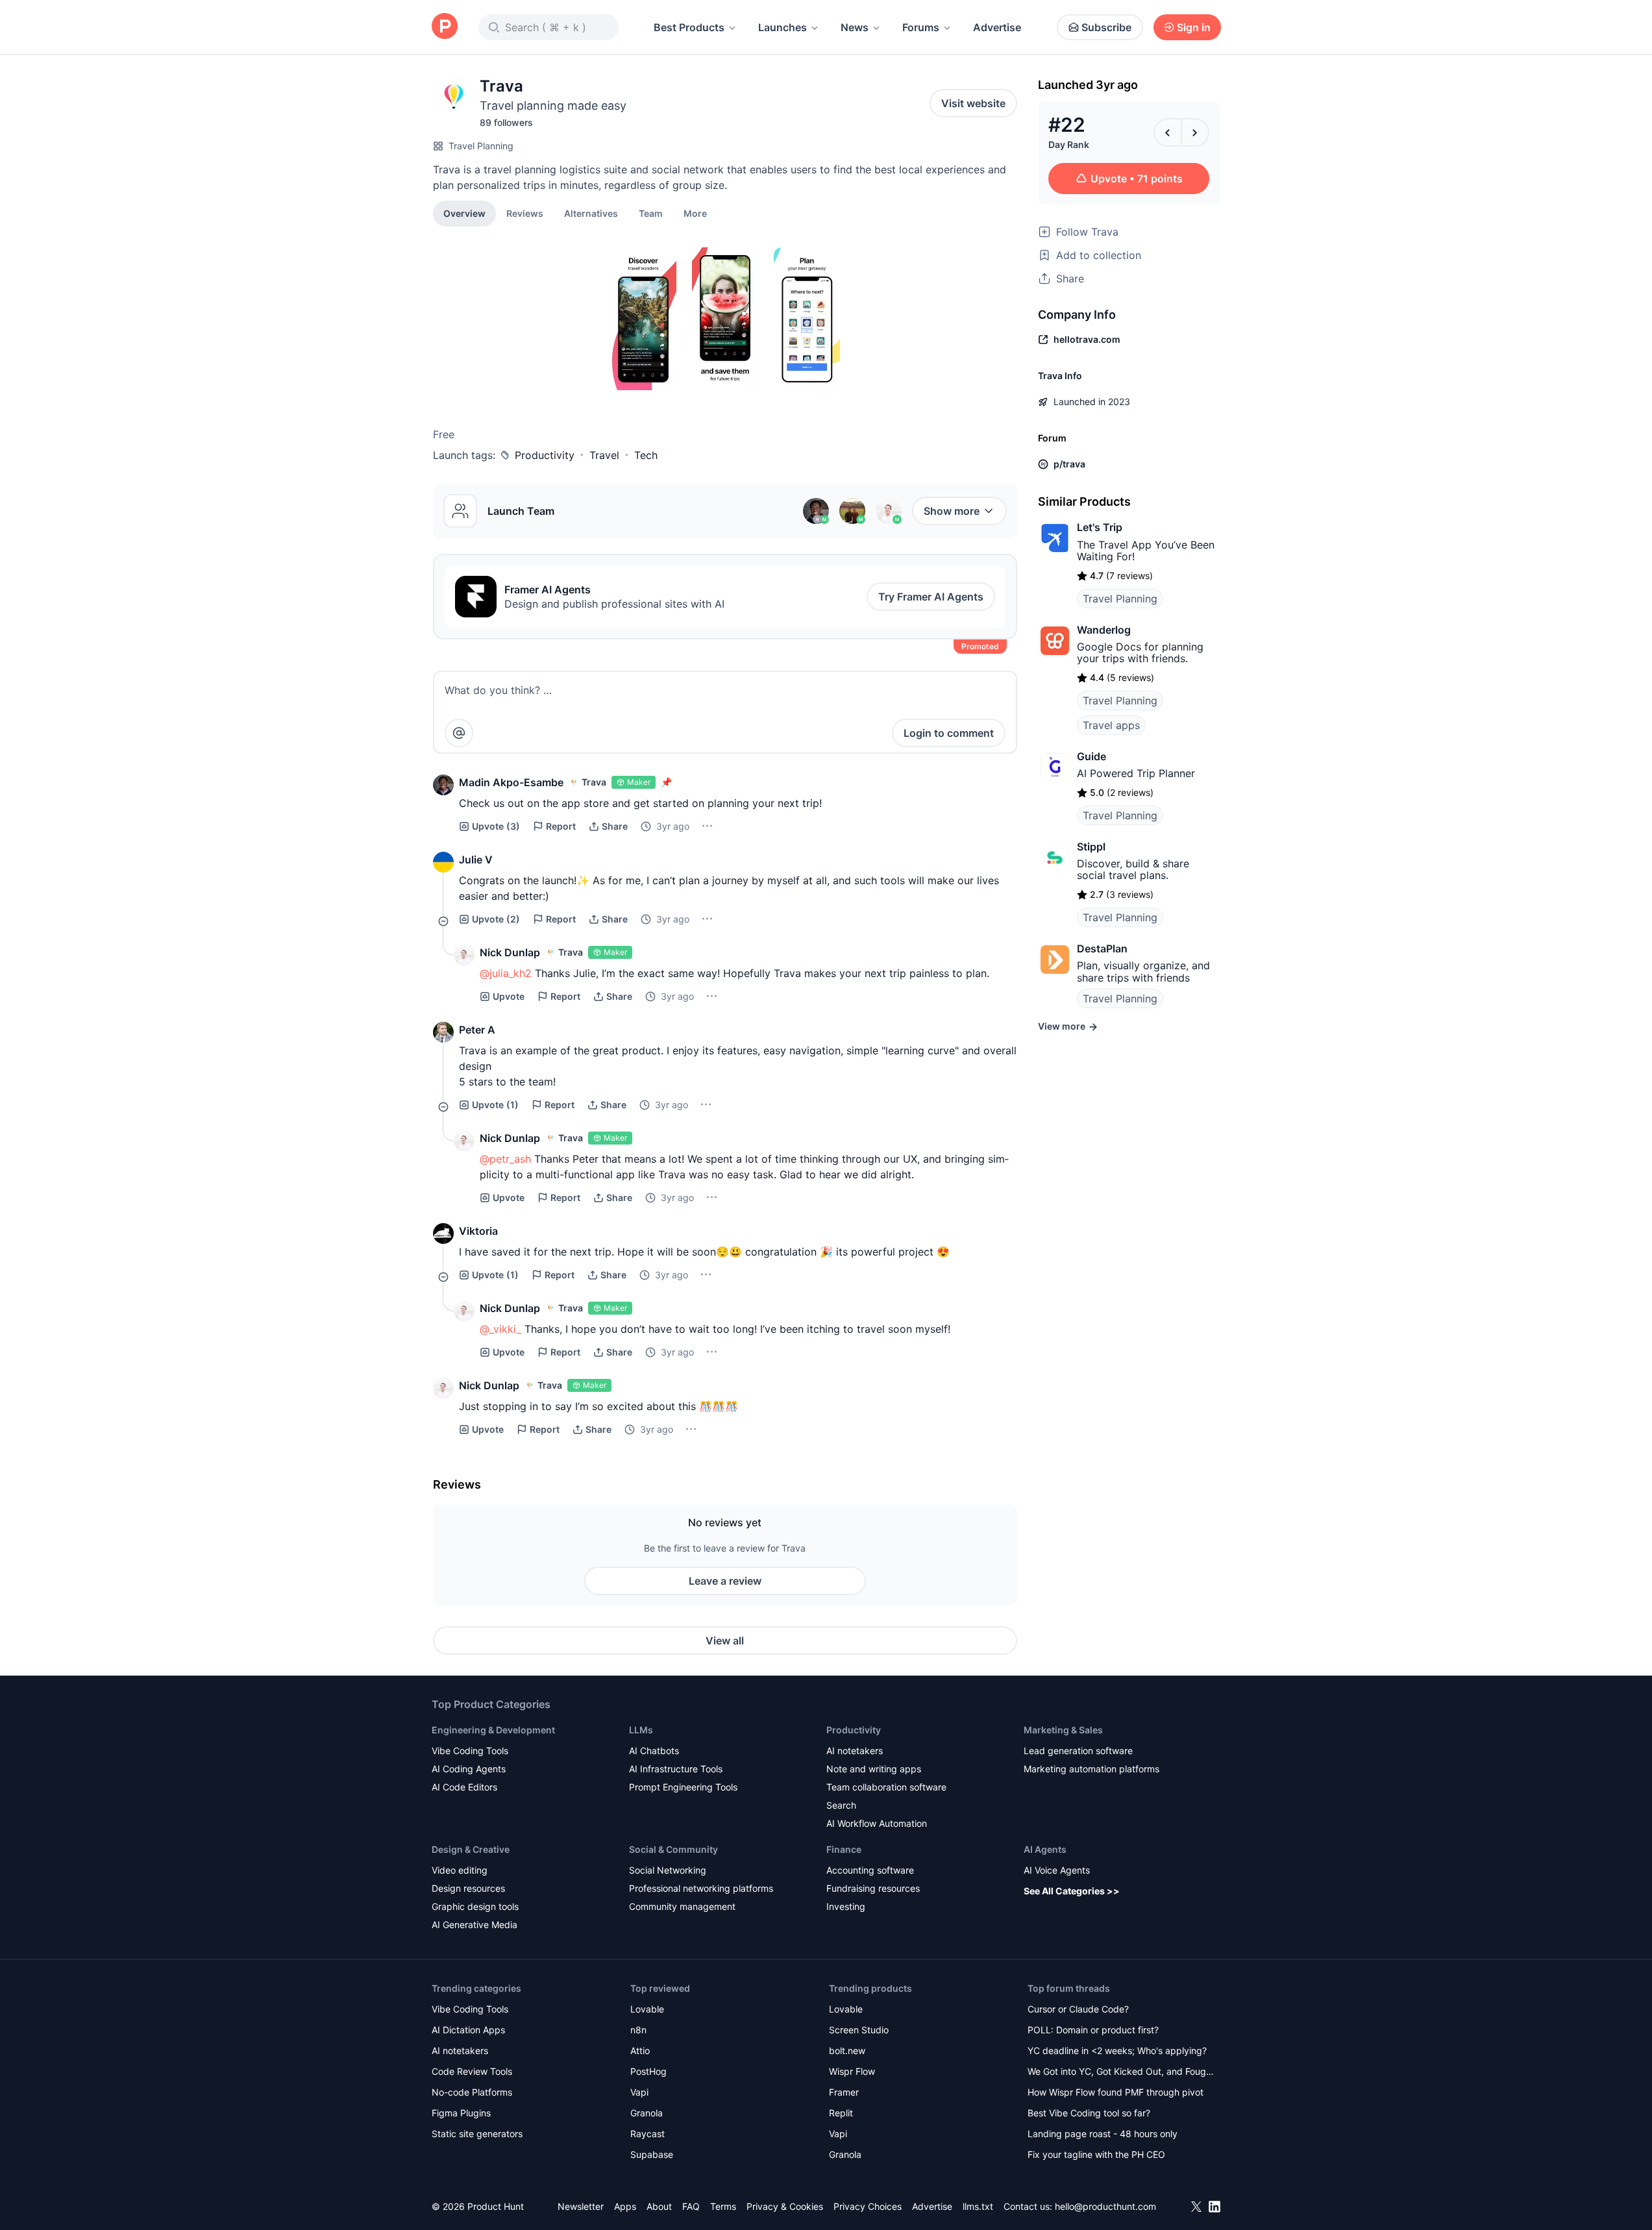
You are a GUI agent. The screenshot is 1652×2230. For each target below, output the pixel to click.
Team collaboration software (886, 1787)
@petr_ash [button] (505, 1159)
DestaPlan (1102, 948)
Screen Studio (859, 2030)
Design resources (468, 1888)
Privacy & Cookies (785, 2206)
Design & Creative (471, 1849)
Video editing (460, 1870)
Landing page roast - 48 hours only (1103, 2134)
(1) (495, 1105)
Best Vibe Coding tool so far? (1089, 2113)
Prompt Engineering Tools (683, 1787)
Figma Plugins (461, 2113)
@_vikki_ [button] (500, 1329)
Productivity (545, 455)
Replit (841, 2113)
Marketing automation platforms (1091, 1769)
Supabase (652, 2154)
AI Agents (1045, 1849)
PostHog (648, 2071)
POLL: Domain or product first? (1093, 2030)
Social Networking (668, 1870)
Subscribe (1106, 27)
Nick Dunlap (510, 952)
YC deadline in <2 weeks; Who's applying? (1117, 2050)
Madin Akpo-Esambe (511, 782)
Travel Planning (481, 146)
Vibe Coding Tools (470, 1751)
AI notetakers (855, 1751)
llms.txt (978, 2206)
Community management (682, 1906)
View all (725, 1641)
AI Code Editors (464, 1787)
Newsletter (581, 2206)
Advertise (997, 27)
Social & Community (673, 1849)
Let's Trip (1100, 527)
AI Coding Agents (469, 1769)
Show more (952, 511)
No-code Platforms (472, 2092)
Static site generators (477, 2134)
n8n (638, 2030)
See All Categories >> (1072, 1891)
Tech (646, 455)
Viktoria (478, 1231)
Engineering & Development (493, 1730)
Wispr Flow (852, 2071)
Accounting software (870, 1870)
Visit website (973, 103)
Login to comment (949, 733)
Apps (625, 2206)
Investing (846, 1906)
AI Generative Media (475, 1925)
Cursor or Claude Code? (1078, 2009)
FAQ (691, 2206)
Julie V (476, 860)
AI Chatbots (654, 1751)
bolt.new (847, 2050)
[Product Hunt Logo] (445, 27)
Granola (647, 2113)
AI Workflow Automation (877, 1823)
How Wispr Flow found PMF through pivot (1116, 2092)
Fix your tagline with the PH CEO (1096, 2154)
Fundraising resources (873, 1888)
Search (841, 1805)
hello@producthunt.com (1105, 2206)
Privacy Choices (868, 2206)
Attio (640, 2050)
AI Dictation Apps (468, 2030)
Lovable (647, 2009)
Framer (844, 2092)
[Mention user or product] (459, 733)
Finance (844, 1849)
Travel (604, 455)
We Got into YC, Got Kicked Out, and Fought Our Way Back (1121, 2073)
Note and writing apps (874, 1769)
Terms (723, 2206)
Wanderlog (1104, 630)
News (855, 27)
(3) (496, 826)
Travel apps (1111, 725)
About (659, 2206)
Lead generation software (1078, 1751)
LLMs (641, 1730)
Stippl (1091, 847)
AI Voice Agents (1057, 1870)
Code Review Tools (472, 2071)
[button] (695, 213)
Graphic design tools (475, 1906)
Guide (1091, 756)
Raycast (647, 2134)
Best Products (689, 27)
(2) (496, 919)
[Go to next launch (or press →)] (1195, 132)
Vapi (639, 2092)
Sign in (1194, 27)
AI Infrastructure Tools (676, 1769)
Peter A (477, 1030)
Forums (921, 27)
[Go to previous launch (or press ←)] (1168, 132)
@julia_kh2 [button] (506, 973)
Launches (783, 27)
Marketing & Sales (1063, 1730)
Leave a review (725, 1581)
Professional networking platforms (701, 1888)
